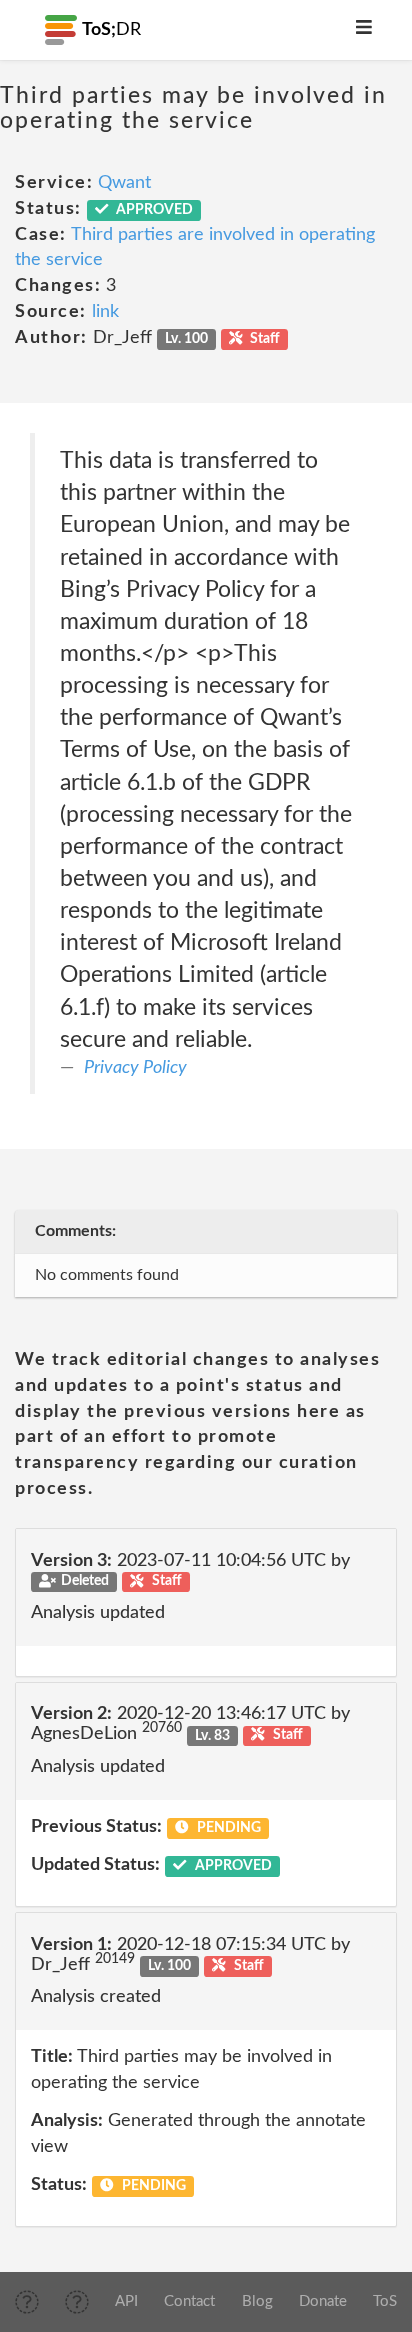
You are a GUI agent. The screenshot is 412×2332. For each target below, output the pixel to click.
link (105, 312)
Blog (257, 2301)
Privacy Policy (135, 1068)
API (126, 2301)
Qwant (124, 183)
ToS (385, 2301)
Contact (189, 2301)
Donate (323, 2301)
